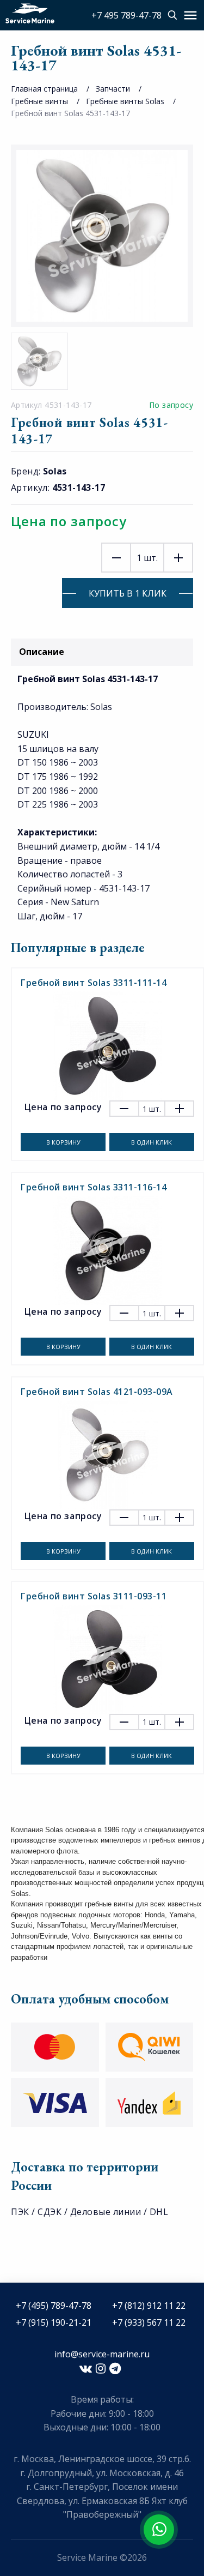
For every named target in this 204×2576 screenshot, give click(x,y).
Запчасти (113, 89)
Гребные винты (39, 101)
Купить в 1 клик (128, 593)
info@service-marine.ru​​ (102, 2354)
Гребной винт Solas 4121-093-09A (97, 1392)
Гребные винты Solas (125, 101)
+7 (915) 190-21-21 (54, 2322)
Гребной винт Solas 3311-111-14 (94, 983)
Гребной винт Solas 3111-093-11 (94, 1596)
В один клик (152, 1142)
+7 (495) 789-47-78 (54, 2306)
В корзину (63, 1142)
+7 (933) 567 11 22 (149, 2322)
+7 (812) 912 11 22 (149, 2306)
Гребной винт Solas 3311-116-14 (94, 1187)
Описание (42, 652)
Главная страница (44, 89)
